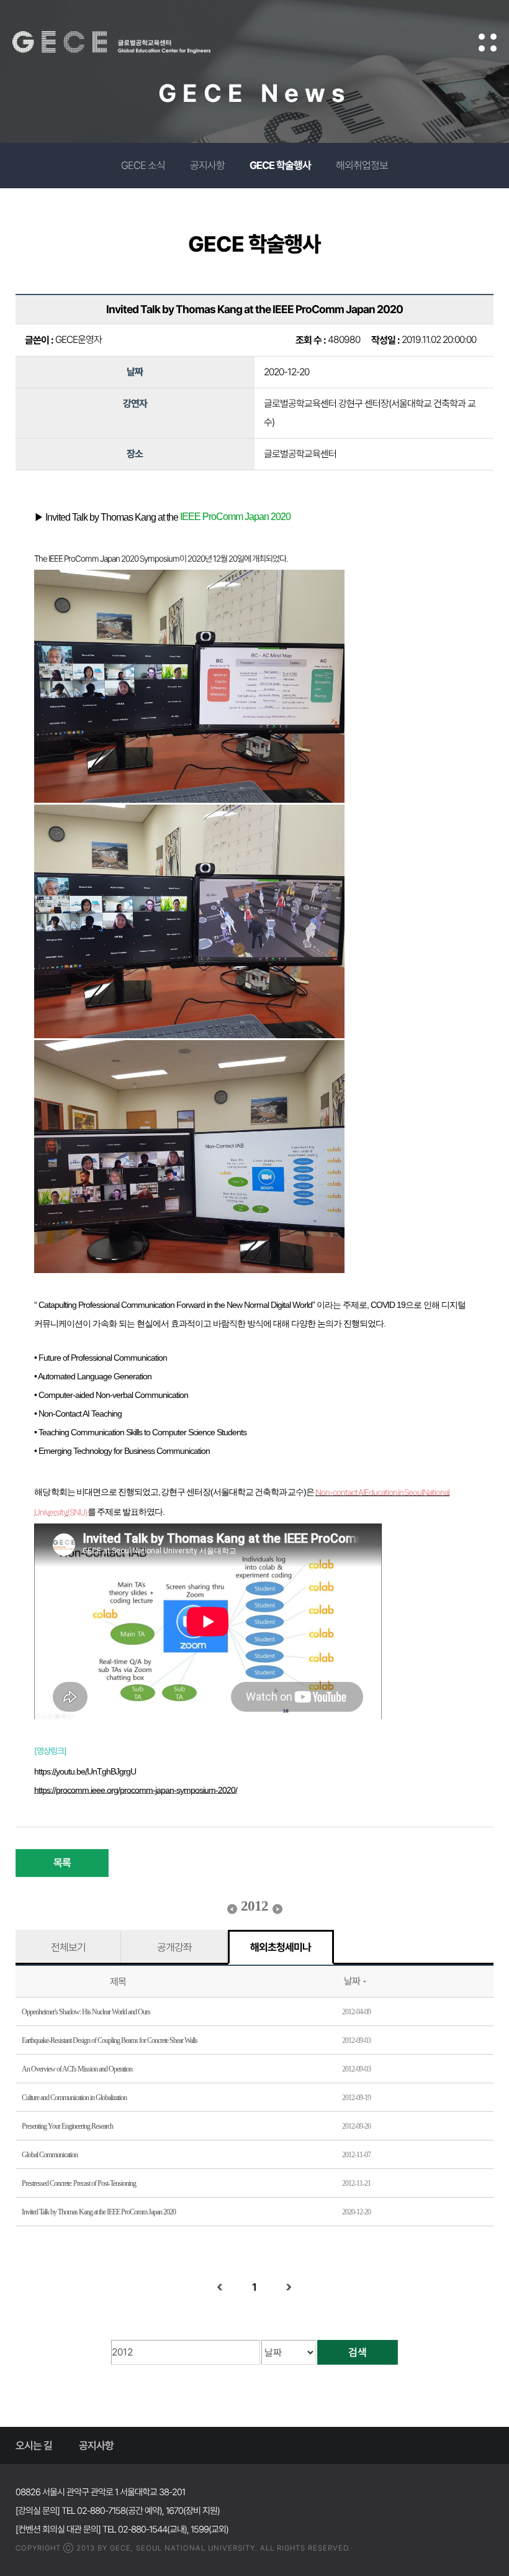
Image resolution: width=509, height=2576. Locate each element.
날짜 (352, 1981)
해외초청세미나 (281, 1947)
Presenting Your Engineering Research (67, 2126)
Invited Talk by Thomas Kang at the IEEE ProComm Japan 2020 (99, 2212)
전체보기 (68, 1947)
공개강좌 (174, 1947)
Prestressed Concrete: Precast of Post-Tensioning (79, 2183)
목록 (62, 1863)
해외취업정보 (362, 165)
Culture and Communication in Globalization (74, 2098)
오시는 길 (34, 2446)
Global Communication (50, 2155)
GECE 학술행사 (280, 165)
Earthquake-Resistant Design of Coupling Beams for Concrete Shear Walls (110, 2040)
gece (127, 42)
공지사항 (207, 165)
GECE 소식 (143, 165)
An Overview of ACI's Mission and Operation (77, 2069)
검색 (358, 2352)
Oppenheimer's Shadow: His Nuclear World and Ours (86, 2012)
